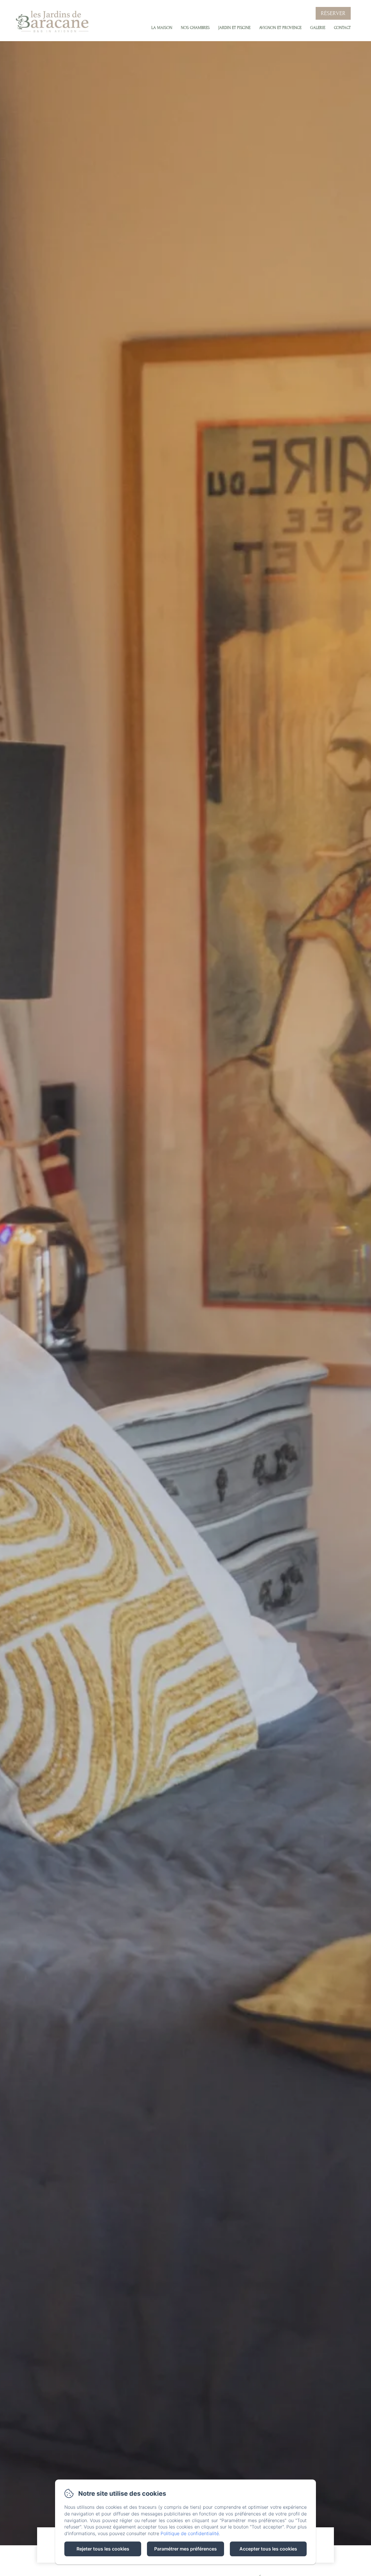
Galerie (318, 28)
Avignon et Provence (280, 28)
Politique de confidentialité (190, 2533)
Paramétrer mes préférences (185, 2549)
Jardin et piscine (234, 28)
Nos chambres (195, 28)
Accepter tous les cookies (268, 2549)
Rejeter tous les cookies (103, 2549)
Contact (342, 28)
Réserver (333, 13)
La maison (162, 28)
